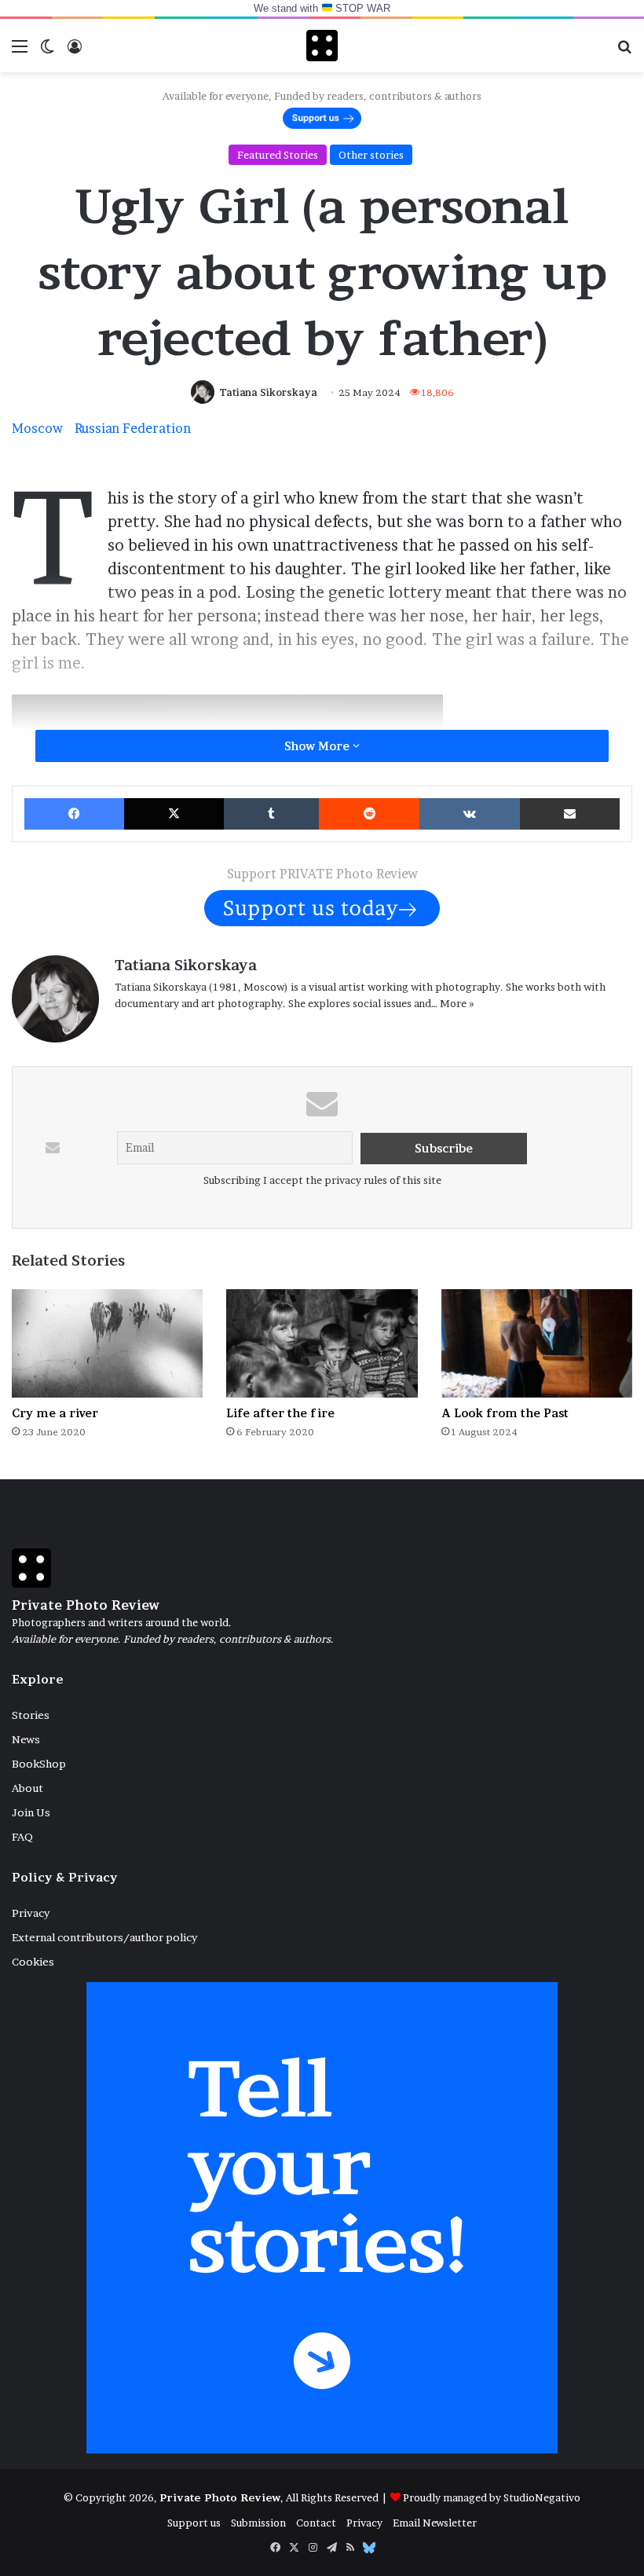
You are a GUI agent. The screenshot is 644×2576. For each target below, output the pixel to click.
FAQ (22, 1837)
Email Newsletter (435, 2523)
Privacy (31, 1913)
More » (457, 1003)
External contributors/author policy (104, 1937)
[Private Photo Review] (322, 46)
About (27, 1788)
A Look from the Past (505, 1413)
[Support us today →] (322, 907)
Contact (316, 2523)
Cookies (33, 1962)
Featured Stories (278, 155)
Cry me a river (55, 1413)
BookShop (39, 1764)
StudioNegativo (542, 2497)
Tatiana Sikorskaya (268, 392)
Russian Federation (133, 428)
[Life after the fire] (322, 1343)
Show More (318, 746)
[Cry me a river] (107, 1343)
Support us (194, 2523)
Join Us (31, 1812)
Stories (31, 1715)
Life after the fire (280, 1413)
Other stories (371, 155)
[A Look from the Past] (537, 1343)
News (26, 1739)
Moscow (37, 428)
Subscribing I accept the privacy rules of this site (322, 1180)
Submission (258, 2523)
